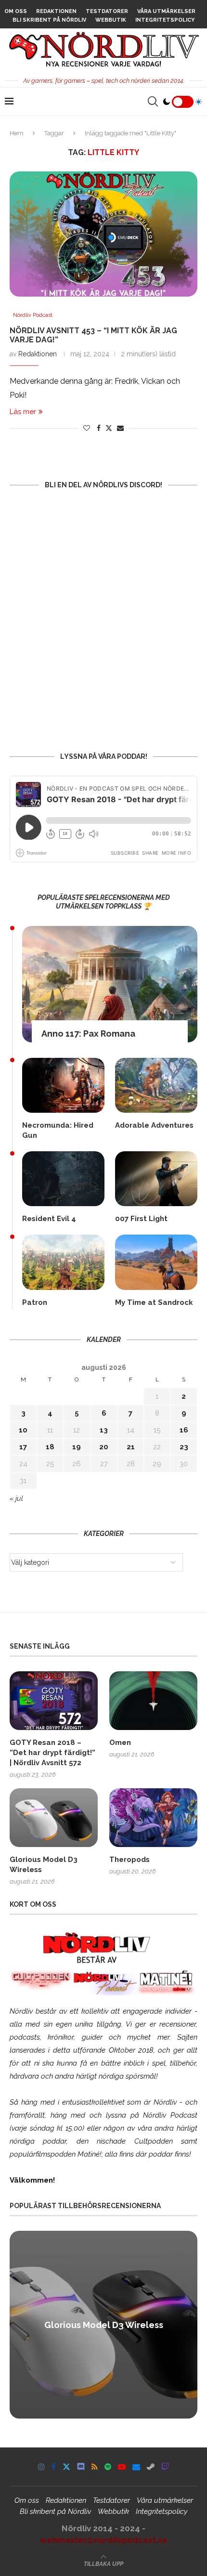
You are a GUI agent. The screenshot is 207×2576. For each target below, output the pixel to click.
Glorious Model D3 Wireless (44, 1865)
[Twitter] (66, 2467)
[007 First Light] (156, 1179)
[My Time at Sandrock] (156, 1262)
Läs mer (23, 412)
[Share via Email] (120, 428)
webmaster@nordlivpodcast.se (104, 2540)
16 (184, 1430)
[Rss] (95, 2467)
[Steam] (151, 2467)
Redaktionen (56, 11)
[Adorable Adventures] (156, 1085)
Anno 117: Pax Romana (88, 1034)
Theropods (129, 1860)
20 (104, 1447)
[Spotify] (108, 2467)
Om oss (16, 11)
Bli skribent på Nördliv (49, 20)
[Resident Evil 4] (63, 1179)
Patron (35, 1302)
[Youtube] (122, 2467)
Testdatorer (107, 11)
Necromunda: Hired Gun (58, 1130)
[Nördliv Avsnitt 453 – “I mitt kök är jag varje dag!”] (103, 234)
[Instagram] (41, 2467)
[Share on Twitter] (109, 428)
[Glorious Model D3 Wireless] (54, 1818)
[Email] (136, 2467)
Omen (120, 1743)
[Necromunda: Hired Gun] (63, 1085)
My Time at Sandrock (154, 1302)
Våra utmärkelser (166, 11)
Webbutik (111, 20)
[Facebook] (54, 2467)
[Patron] (63, 1262)
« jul (16, 1498)
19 (77, 1447)
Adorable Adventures (154, 1125)
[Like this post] (87, 428)
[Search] (153, 102)
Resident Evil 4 (49, 1219)
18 (50, 1447)
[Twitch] (165, 2467)
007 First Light (141, 1219)
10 (23, 1430)
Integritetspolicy (165, 20)
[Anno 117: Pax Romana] (110, 984)
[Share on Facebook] (99, 428)
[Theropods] (153, 1818)
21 (131, 1447)
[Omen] (153, 1701)
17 (23, 1447)
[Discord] (81, 2467)
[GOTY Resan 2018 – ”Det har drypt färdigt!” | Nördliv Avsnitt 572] (54, 1701)
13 (104, 1430)
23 (184, 1447)
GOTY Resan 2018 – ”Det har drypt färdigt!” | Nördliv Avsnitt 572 (52, 1753)
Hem (17, 133)
